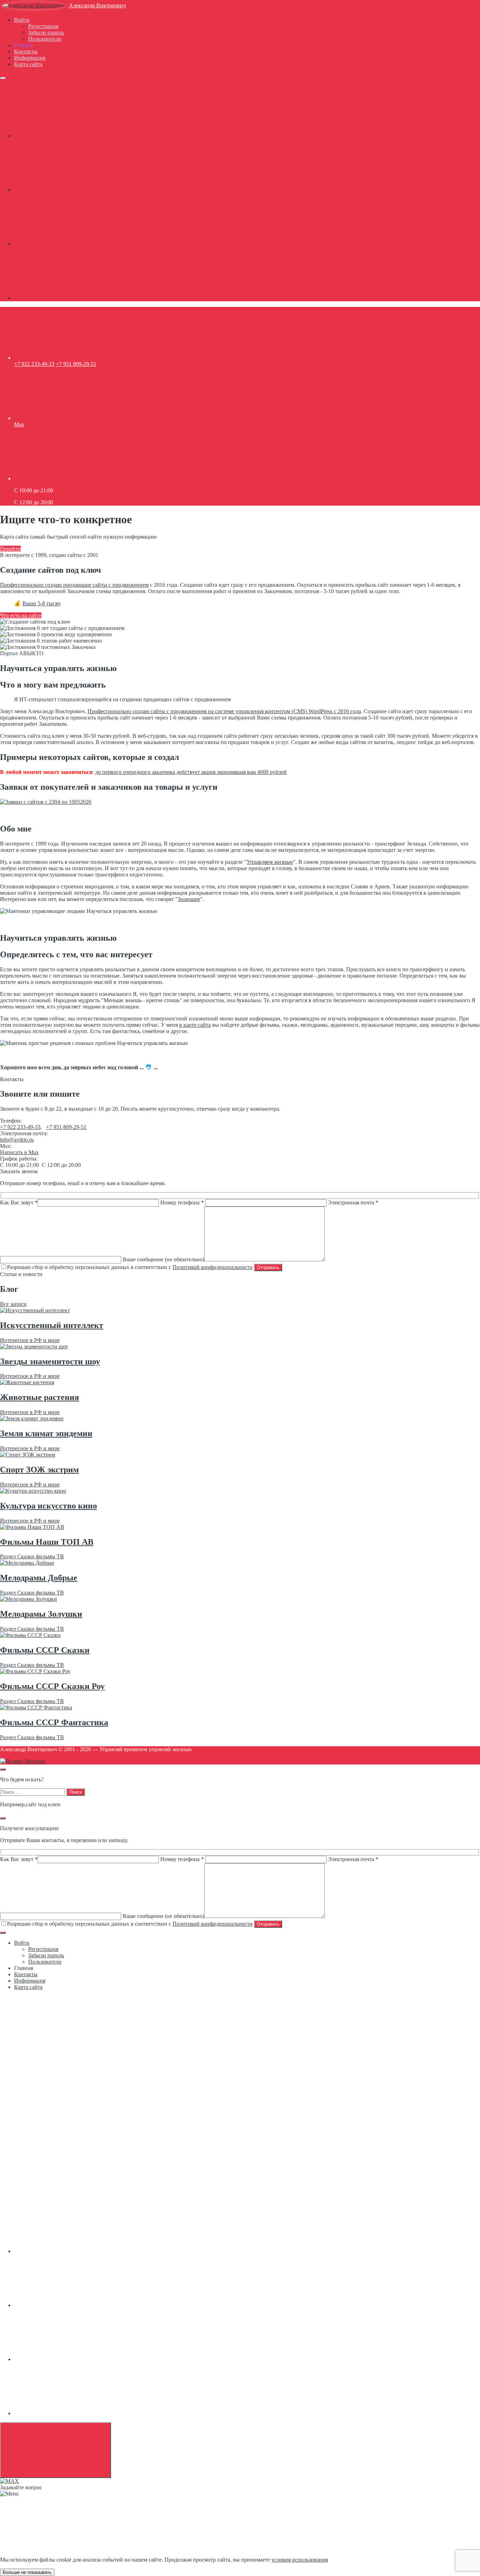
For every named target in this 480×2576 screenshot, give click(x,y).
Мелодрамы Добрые (39, 1578)
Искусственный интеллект (52, 1325)
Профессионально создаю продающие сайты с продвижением (74, 585)
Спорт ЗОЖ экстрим (39, 1470)
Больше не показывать (27, 2572)
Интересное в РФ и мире (30, 1340)
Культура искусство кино (48, 1506)
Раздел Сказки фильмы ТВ (32, 1556)
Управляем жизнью (270, 862)
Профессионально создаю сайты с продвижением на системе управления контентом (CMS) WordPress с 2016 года (224, 711)
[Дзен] (67, 298)
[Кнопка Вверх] (56, 2450)
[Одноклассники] (67, 190)
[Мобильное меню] (3, 78)
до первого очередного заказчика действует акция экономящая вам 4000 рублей (191, 772)
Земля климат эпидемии (46, 1433)
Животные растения (40, 1397)
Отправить (268, 1267)
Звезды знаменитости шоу (50, 1361)
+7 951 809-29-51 (76, 364)
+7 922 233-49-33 (34, 364)
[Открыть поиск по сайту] (3, 1769)
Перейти (10, 549)
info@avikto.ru (17, 1140)
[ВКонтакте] (67, 136)
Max (19, 424)
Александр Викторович (97, 5)
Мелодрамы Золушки (41, 1614)
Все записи (13, 1304)
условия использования (300, 2560)
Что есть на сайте (21, 615)
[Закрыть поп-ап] (3, 1818)
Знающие (189, 899)
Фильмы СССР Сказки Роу (52, 1686)
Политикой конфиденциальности (213, 1267)
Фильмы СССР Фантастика (54, 1722)
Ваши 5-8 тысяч (41, 603)
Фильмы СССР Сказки (45, 1650)
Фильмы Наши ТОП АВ (47, 1542)
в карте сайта (195, 1025)
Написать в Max (19, 1152)
